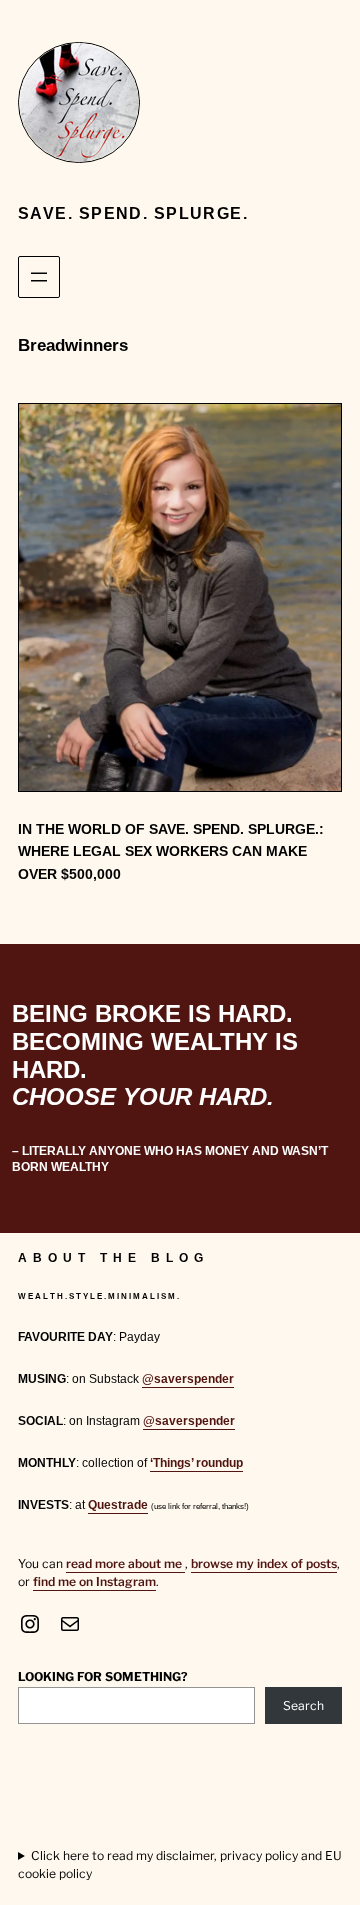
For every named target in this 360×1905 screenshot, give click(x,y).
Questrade (118, 1505)
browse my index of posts (264, 1563)
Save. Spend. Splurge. (133, 213)
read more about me (125, 1563)
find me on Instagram (94, 1581)
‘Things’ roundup (196, 1463)
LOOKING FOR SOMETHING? (103, 1676)
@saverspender (188, 1379)
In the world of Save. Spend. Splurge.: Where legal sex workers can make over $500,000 (171, 851)
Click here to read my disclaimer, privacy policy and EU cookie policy (180, 1864)
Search (303, 1705)
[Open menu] (39, 277)
